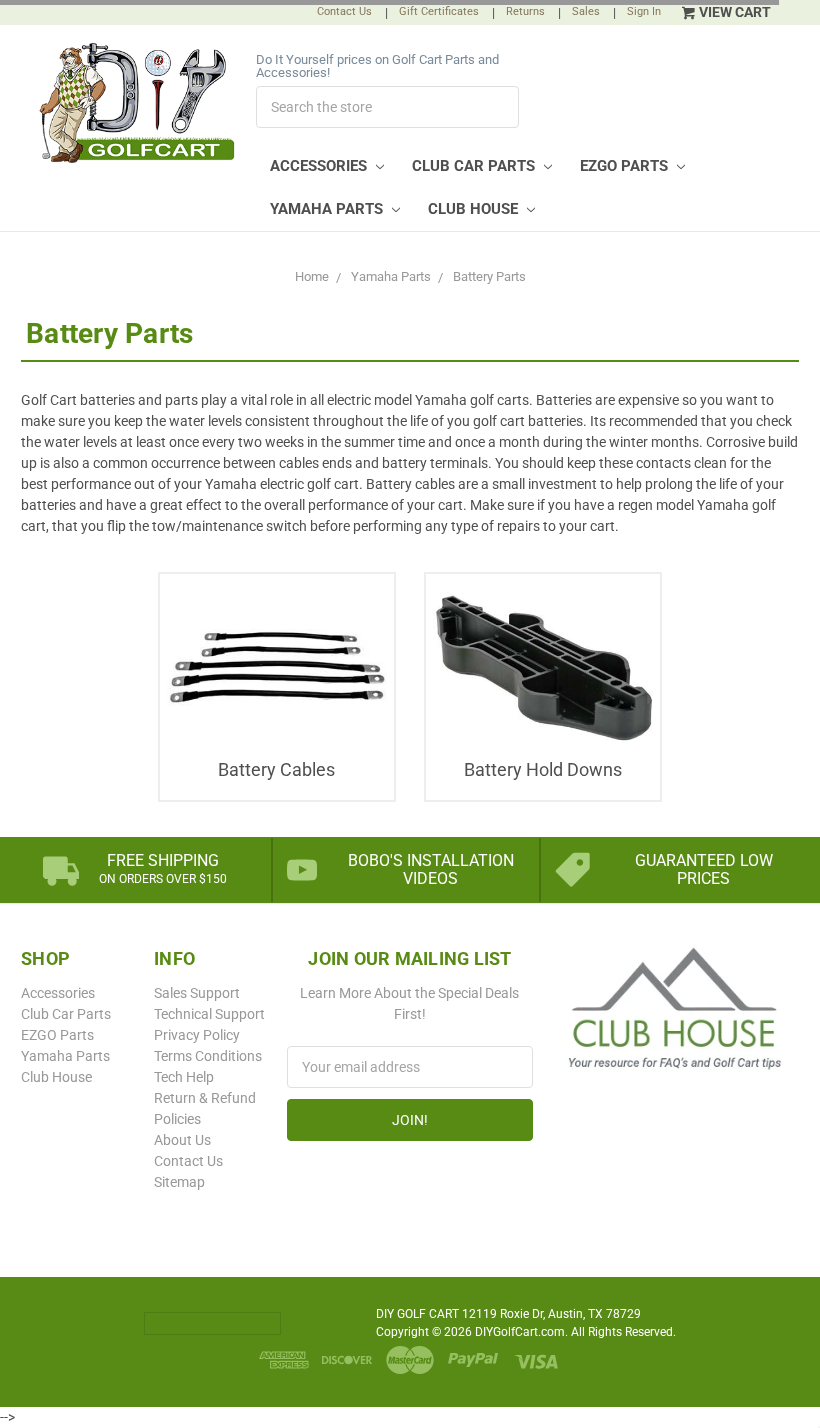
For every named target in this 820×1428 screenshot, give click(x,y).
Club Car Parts (475, 166)
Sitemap (179, 1182)
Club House (475, 209)
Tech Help (184, 1077)
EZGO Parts (626, 166)
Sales (586, 11)
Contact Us (344, 11)
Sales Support (197, 993)
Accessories (320, 166)
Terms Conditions (208, 1056)
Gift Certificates (439, 11)
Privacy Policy (197, 1035)
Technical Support (209, 1014)
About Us (182, 1140)
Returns (525, 11)
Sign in (644, 11)
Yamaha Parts (328, 209)
